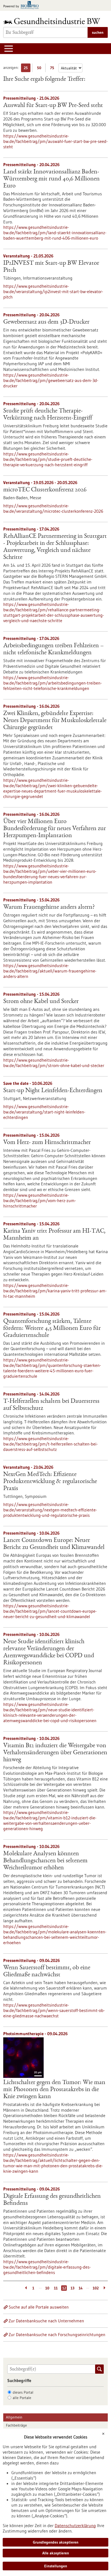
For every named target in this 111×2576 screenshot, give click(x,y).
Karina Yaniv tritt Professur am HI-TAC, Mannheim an (54, 1235)
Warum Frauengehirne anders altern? (49, 907)
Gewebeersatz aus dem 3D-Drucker (46, 322)
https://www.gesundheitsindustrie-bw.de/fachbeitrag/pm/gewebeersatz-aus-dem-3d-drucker (51, 380)
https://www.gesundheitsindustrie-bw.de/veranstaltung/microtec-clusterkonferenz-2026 (53, 508)
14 (81, 2288)
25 (27, 69)
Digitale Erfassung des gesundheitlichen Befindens (52, 2200)
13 (72, 2288)
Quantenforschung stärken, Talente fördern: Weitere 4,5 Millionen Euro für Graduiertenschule (52, 1329)
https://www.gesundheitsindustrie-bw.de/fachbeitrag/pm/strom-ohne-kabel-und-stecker (54, 1063)
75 (53, 69)
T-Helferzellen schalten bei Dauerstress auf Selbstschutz (51, 1405)
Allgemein (14, 2417)
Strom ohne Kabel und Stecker (41, 1002)
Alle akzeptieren (56, 2553)
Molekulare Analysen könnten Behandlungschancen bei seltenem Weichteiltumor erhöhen (45, 1861)
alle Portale (22, 2398)
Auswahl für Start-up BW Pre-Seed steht (53, 106)
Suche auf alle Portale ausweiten (39, 2307)
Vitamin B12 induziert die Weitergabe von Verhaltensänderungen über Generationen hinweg (55, 1753)
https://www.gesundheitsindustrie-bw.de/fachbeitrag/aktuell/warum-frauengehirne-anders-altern (50, 971)
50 (40, 69)
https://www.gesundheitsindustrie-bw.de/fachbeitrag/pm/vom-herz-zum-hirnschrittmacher (40, 1200)
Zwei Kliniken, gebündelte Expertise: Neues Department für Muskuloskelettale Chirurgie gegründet (55, 721)
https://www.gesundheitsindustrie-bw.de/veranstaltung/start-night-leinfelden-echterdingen (44, 1112)
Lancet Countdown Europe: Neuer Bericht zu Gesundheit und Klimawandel (54, 1544)
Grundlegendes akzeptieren (56, 2542)
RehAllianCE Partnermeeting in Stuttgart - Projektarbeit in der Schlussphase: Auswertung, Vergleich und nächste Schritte (55, 547)
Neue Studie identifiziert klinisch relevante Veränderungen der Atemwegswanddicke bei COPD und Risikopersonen (49, 1652)
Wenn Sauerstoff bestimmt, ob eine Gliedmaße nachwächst (47, 1971)
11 (56, 2288)
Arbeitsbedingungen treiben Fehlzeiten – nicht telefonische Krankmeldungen (53, 649)
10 (47, 2288)
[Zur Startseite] (53, 21)
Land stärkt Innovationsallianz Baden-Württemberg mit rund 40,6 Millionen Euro (51, 179)
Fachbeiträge (16, 2425)
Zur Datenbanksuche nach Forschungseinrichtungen (57, 2335)
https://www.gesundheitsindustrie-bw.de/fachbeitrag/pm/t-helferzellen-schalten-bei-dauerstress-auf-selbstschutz (51, 1444)
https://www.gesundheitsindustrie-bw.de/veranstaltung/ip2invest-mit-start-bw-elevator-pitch (53, 291)
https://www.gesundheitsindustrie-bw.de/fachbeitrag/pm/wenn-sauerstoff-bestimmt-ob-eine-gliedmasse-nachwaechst (54, 2010)
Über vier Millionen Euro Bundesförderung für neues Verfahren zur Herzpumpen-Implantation (55, 829)
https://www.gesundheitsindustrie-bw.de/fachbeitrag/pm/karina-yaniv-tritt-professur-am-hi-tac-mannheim (55, 1291)
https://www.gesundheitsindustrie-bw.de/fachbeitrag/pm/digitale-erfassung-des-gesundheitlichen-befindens (47, 2267)
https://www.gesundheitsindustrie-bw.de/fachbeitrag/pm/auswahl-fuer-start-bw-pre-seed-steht (55, 141)
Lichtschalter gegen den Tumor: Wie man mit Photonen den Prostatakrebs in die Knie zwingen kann (54, 2090)
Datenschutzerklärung (75, 2525)
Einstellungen (56, 2566)
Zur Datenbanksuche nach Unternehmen (46, 2321)
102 (96, 2288)
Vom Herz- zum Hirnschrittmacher (47, 1143)
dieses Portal (23, 2392)
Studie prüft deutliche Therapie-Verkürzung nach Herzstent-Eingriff (48, 415)
